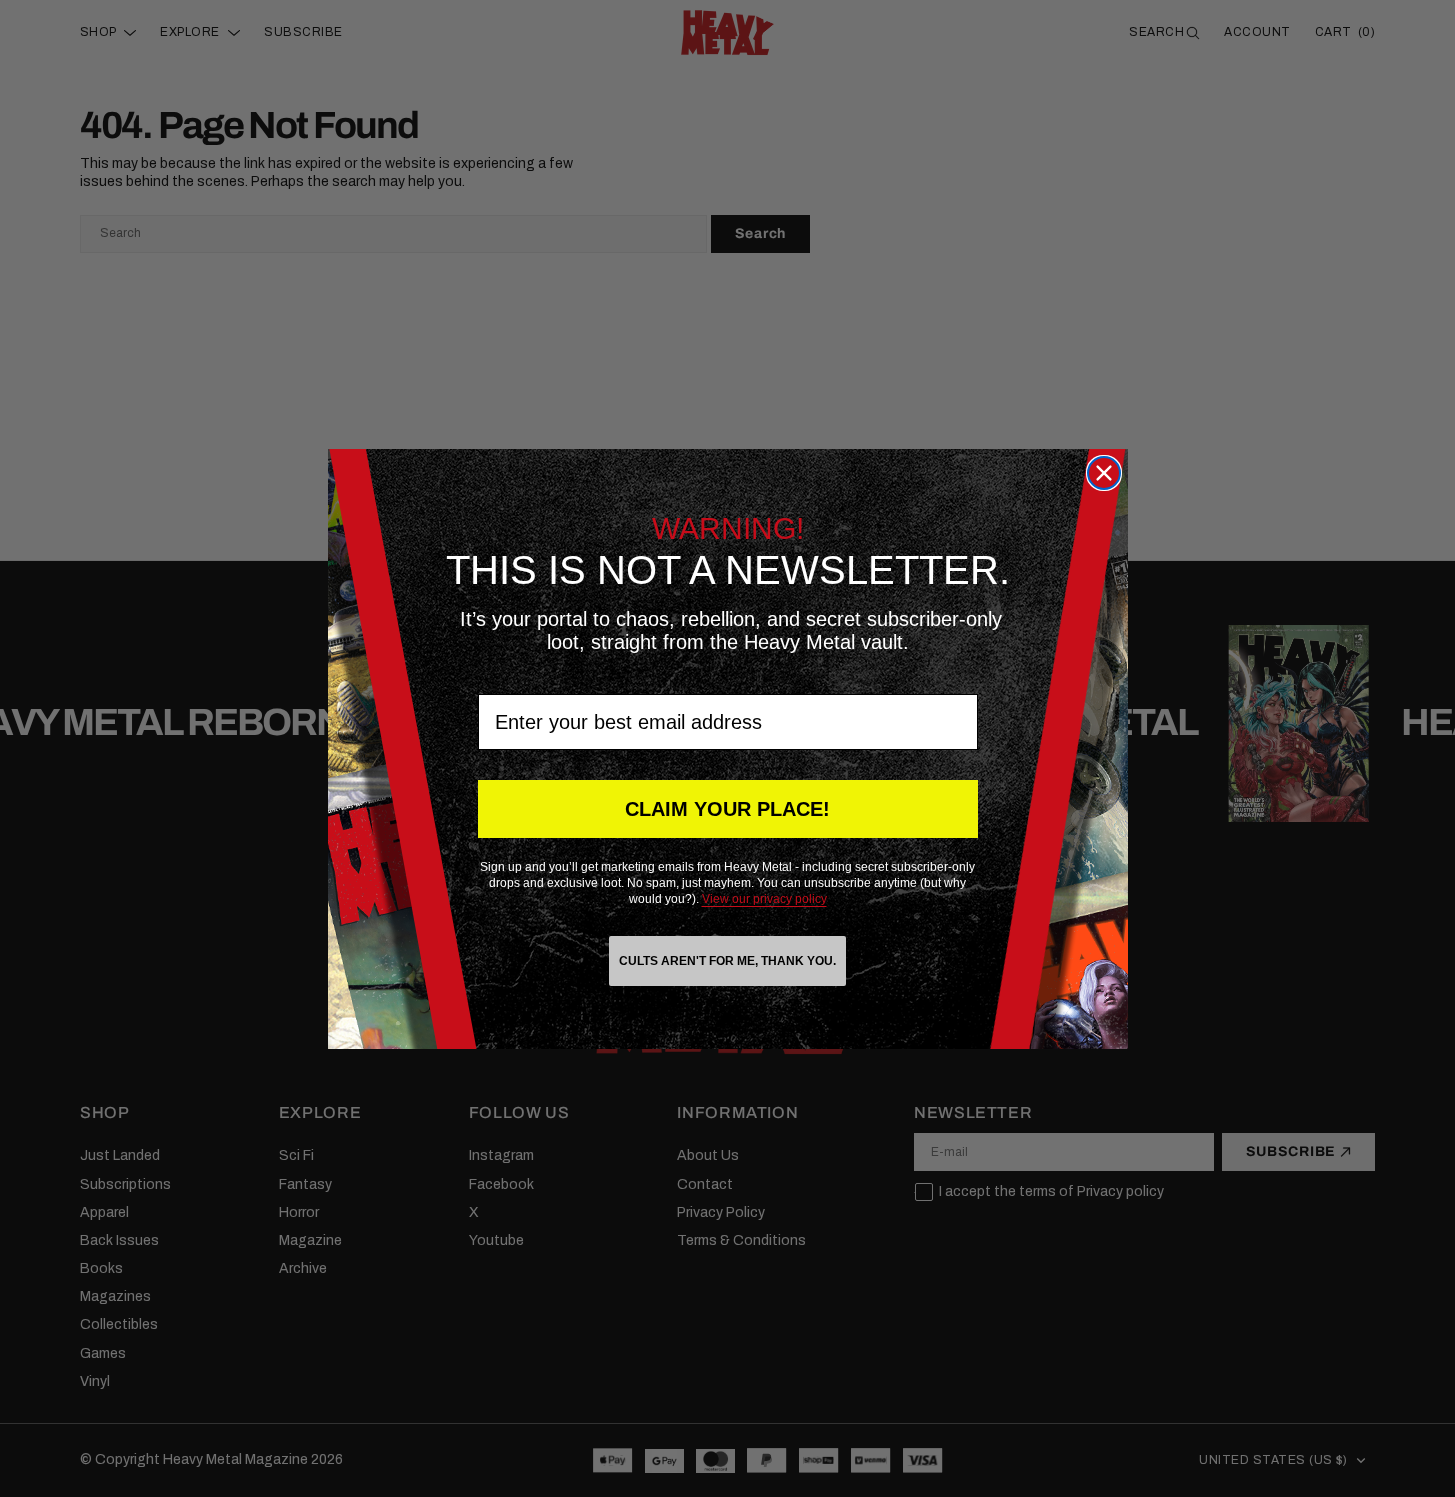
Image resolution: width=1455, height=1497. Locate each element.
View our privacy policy (764, 899)
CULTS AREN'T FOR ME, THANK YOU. (727, 961)
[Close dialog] (1104, 473)
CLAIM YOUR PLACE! (727, 809)
